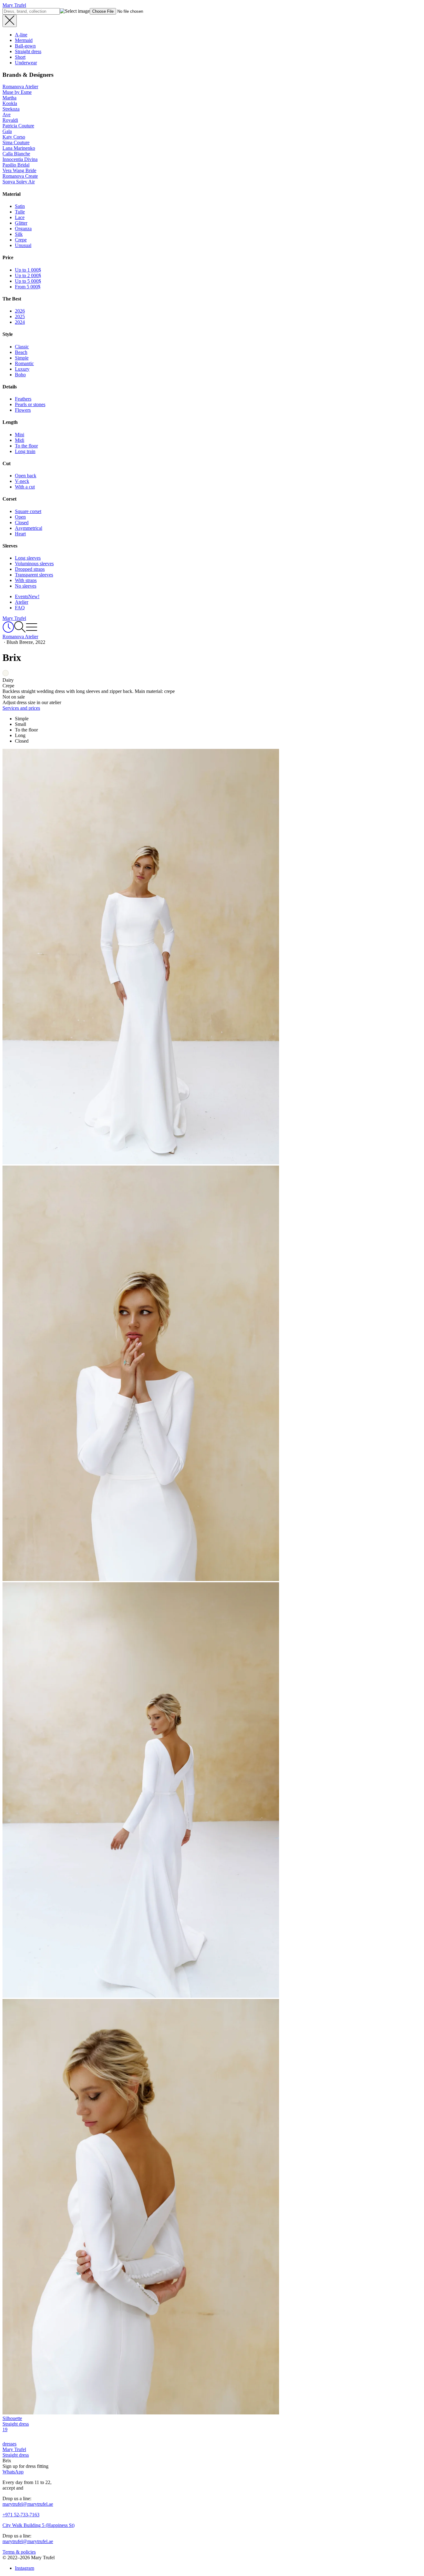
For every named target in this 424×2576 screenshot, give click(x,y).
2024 (20, 322)
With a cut (25, 487)
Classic (22, 347)
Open (20, 517)
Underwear (26, 63)
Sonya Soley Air (19, 182)
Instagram (25, 2568)
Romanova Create (20, 176)
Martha (9, 98)
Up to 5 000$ (28, 281)
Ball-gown (25, 46)
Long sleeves (28, 558)
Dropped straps (30, 569)
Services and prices (21, 708)
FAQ (20, 608)
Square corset (28, 511)
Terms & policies (19, 2552)
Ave (7, 115)
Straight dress (28, 51)
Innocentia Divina (20, 159)
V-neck (22, 481)
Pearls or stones (30, 404)
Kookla (10, 103)
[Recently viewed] (8, 631)
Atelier (22, 602)
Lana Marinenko (19, 148)
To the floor (26, 446)
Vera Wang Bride (19, 170)
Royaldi (10, 120)
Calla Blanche (16, 154)
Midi (20, 440)
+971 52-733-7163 (21, 2515)
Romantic (24, 363)
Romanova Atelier (20, 87)
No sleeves (26, 586)
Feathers (23, 399)
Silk (19, 234)
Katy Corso (14, 137)
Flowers (23, 410)
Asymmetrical (29, 528)
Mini (20, 435)
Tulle (20, 212)
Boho (20, 375)
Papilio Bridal (16, 165)
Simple (22, 358)
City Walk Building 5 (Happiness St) (38, 2525)
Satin (20, 206)
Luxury (22, 369)
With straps (26, 580)
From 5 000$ (28, 287)
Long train (25, 451)
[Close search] (10, 21)
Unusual (23, 245)
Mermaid (24, 40)
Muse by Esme (17, 92)
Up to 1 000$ (28, 270)
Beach (21, 352)
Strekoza (11, 109)
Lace (20, 217)
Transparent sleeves (34, 575)
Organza (23, 229)
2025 (20, 316)
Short (20, 57)
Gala (7, 131)
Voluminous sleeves (34, 564)
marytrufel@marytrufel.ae (28, 2504)
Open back (26, 476)
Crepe (21, 240)
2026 (20, 311)
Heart (20, 534)
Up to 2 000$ (28, 275)
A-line (21, 35)
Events (27, 596)
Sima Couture (16, 142)
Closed (22, 523)
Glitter (21, 223)
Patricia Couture (18, 126)
